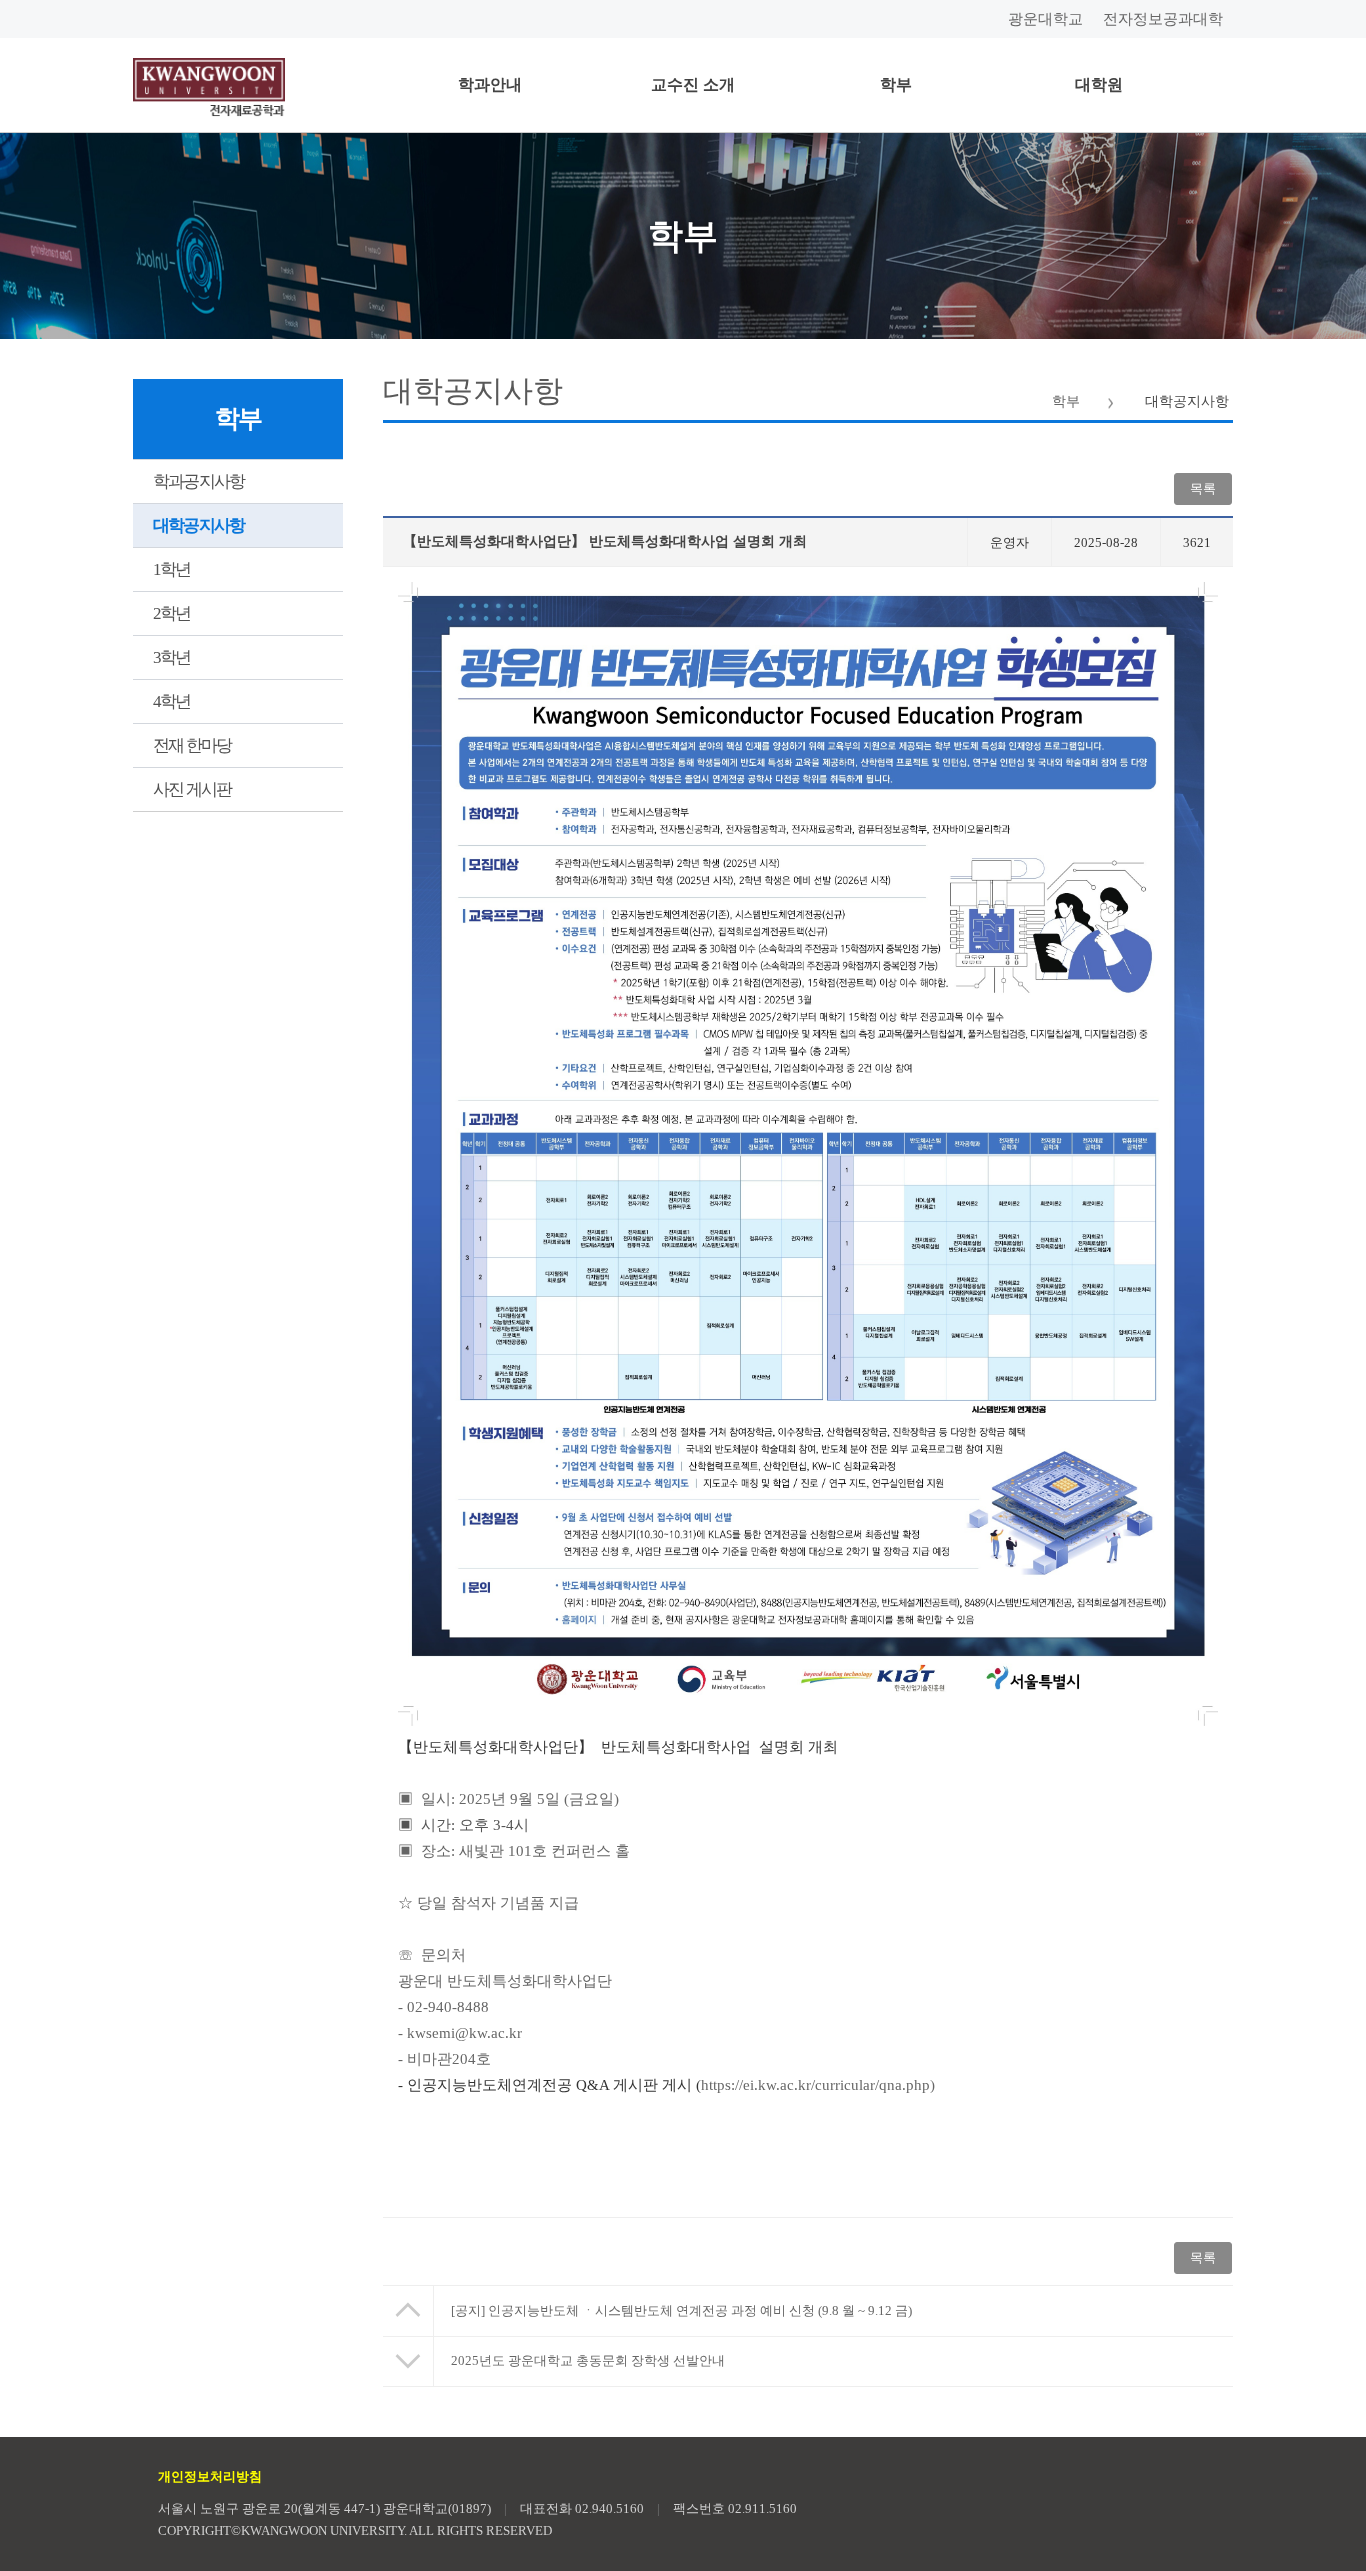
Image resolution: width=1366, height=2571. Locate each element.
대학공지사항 (198, 525)
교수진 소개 (693, 84)
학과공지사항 (198, 481)
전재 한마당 (192, 745)
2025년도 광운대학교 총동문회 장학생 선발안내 (588, 2360)
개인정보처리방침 (210, 2476)
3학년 (172, 657)
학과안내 (490, 84)
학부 (896, 84)
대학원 (1099, 84)
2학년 (172, 613)
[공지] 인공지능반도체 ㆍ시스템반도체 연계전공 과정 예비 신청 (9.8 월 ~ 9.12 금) (681, 2310)
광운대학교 (1045, 19)
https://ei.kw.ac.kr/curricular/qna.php (815, 2085)
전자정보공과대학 (1163, 19)
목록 (1203, 2257)
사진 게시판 (192, 789)
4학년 (172, 701)
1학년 (172, 569)
